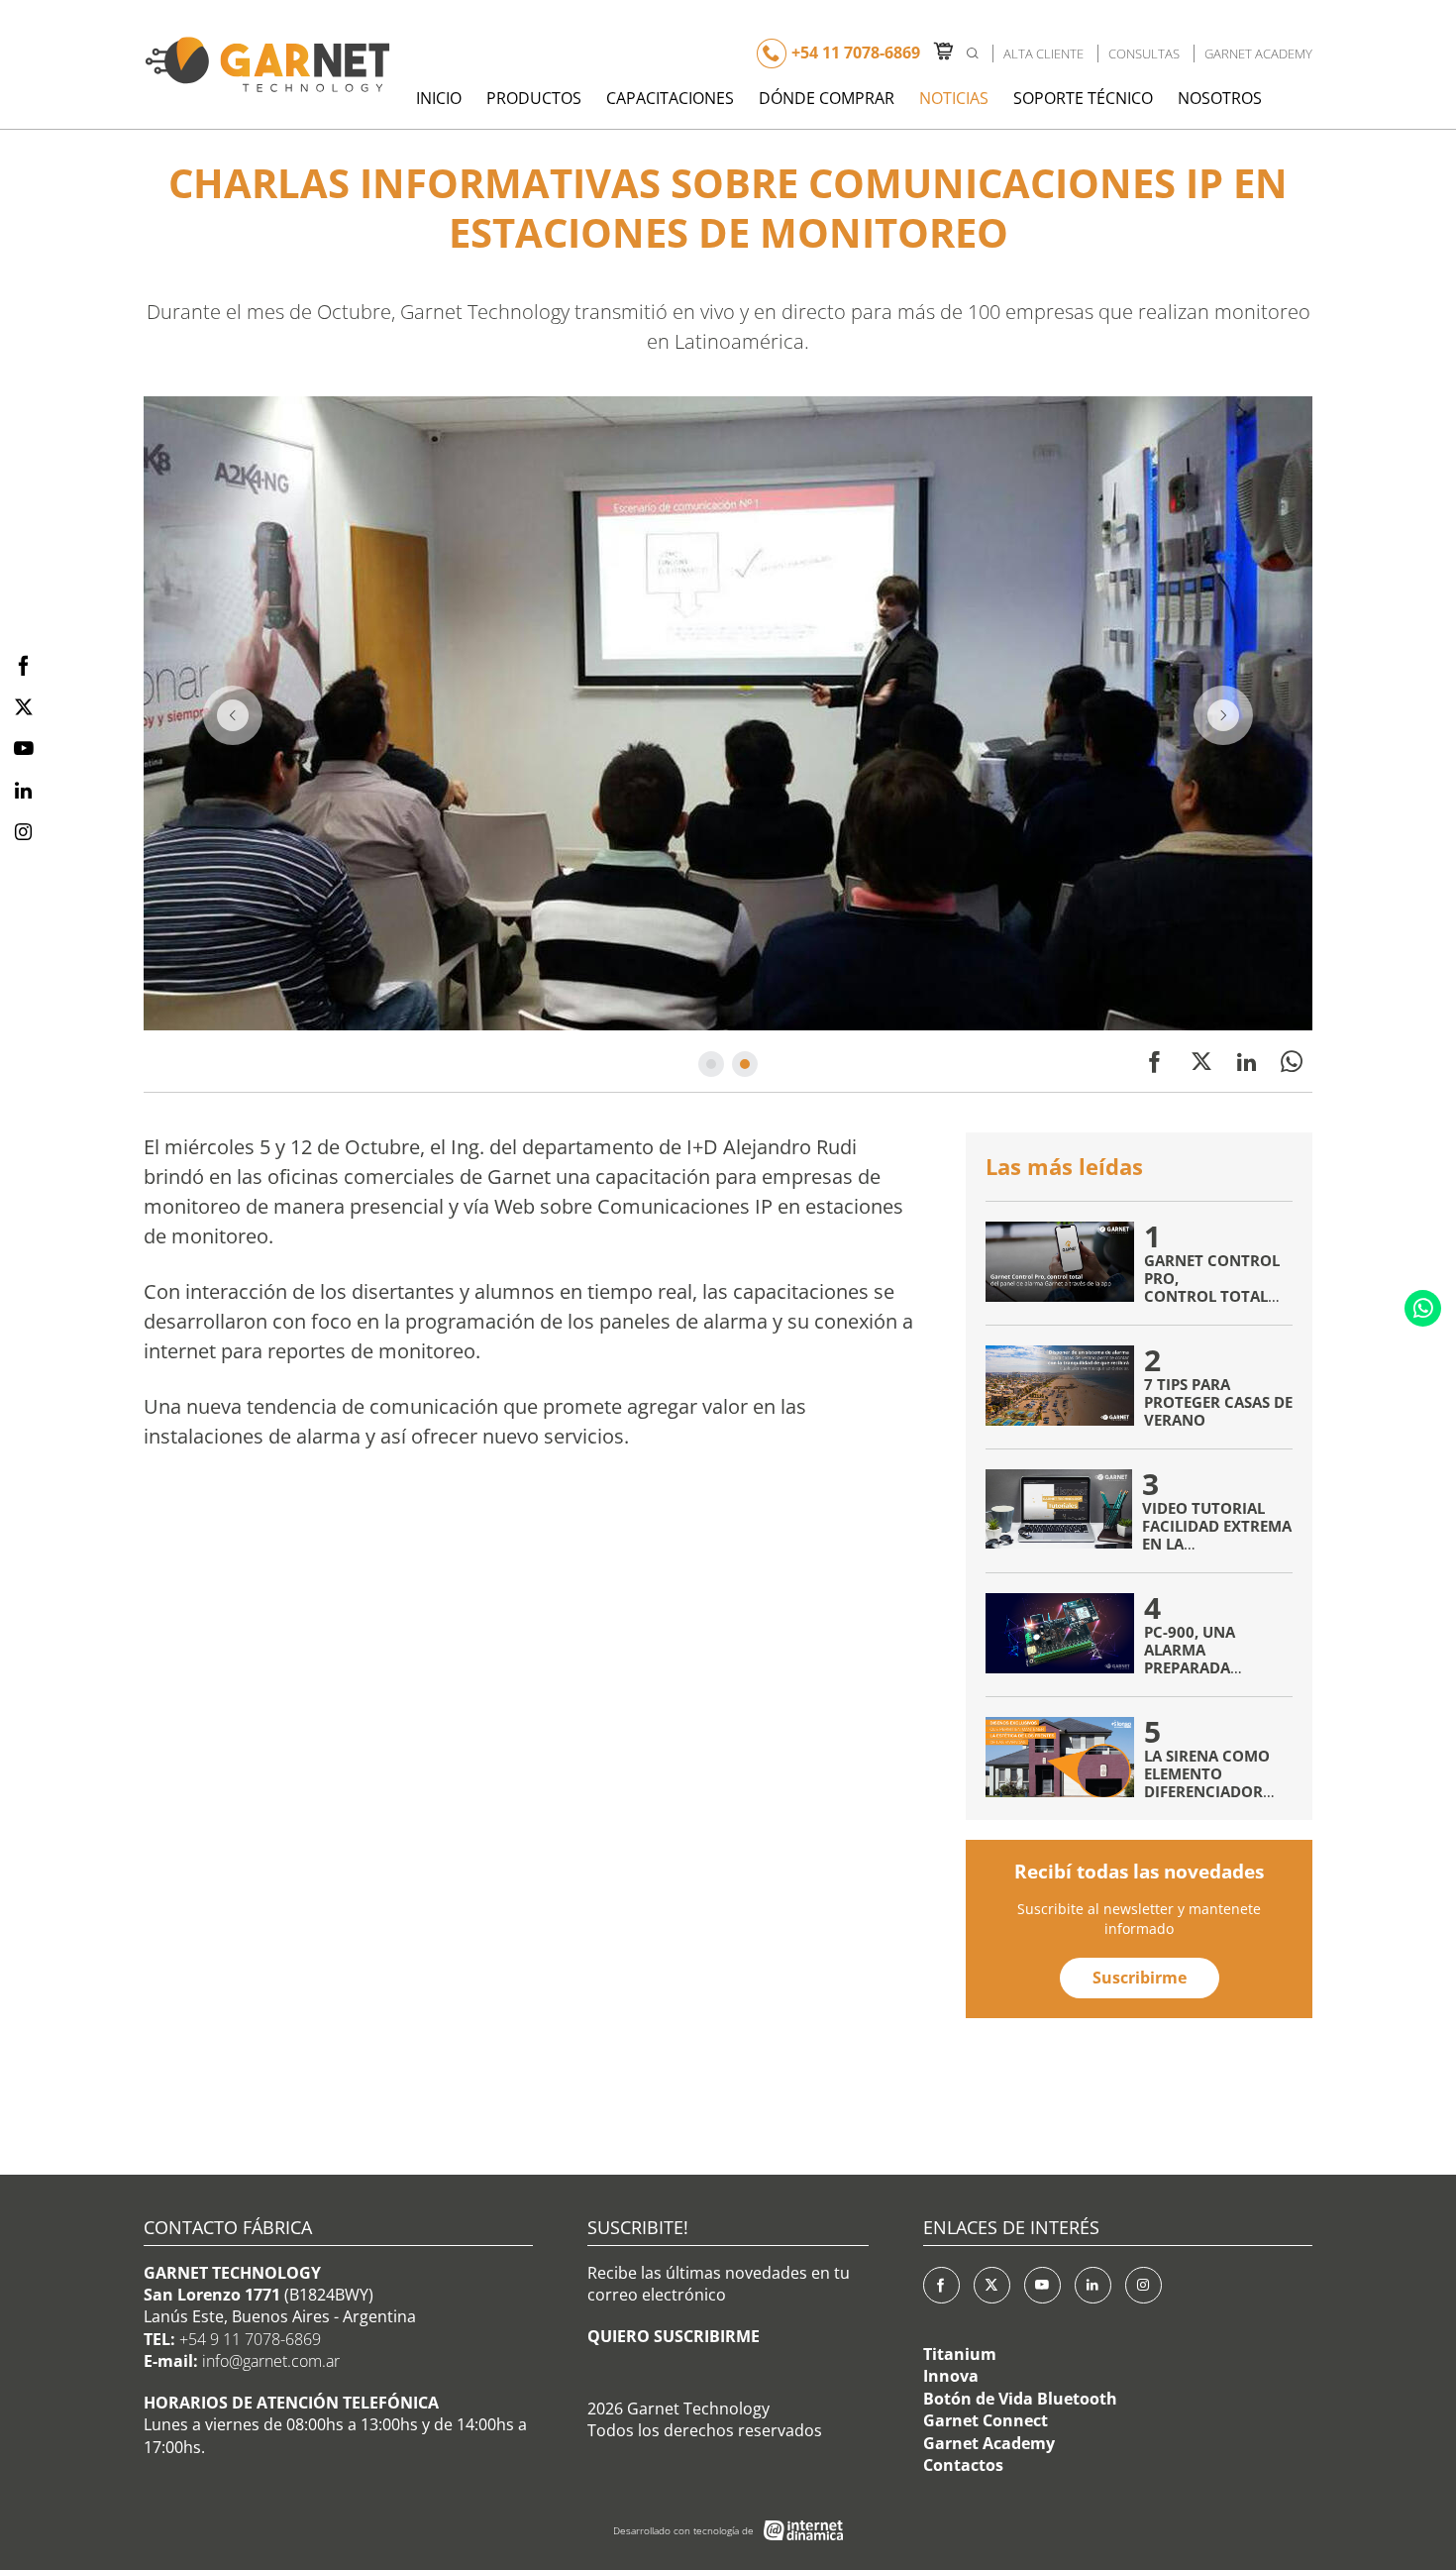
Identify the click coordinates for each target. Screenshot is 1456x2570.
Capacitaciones (670, 98)
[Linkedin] (1247, 1061)
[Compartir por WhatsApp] (1292, 1061)
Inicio (439, 98)
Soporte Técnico (1083, 98)
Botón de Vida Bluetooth (1020, 2399)
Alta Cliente (1043, 54)
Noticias (954, 98)
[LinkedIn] (1093, 2285)
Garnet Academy (1258, 54)
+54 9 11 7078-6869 (250, 2339)
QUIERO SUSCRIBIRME (674, 2336)
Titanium (960, 2354)
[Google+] (1144, 2285)
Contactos (963, 2465)
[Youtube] (1042, 2285)
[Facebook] (1155, 1061)
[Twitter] (1201, 1061)
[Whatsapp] (1423, 1308)
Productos (534, 98)
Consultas (1144, 54)
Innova (951, 2376)
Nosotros (1220, 98)
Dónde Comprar (827, 98)
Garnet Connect (986, 2420)
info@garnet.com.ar (271, 2361)
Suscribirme (1140, 1978)
